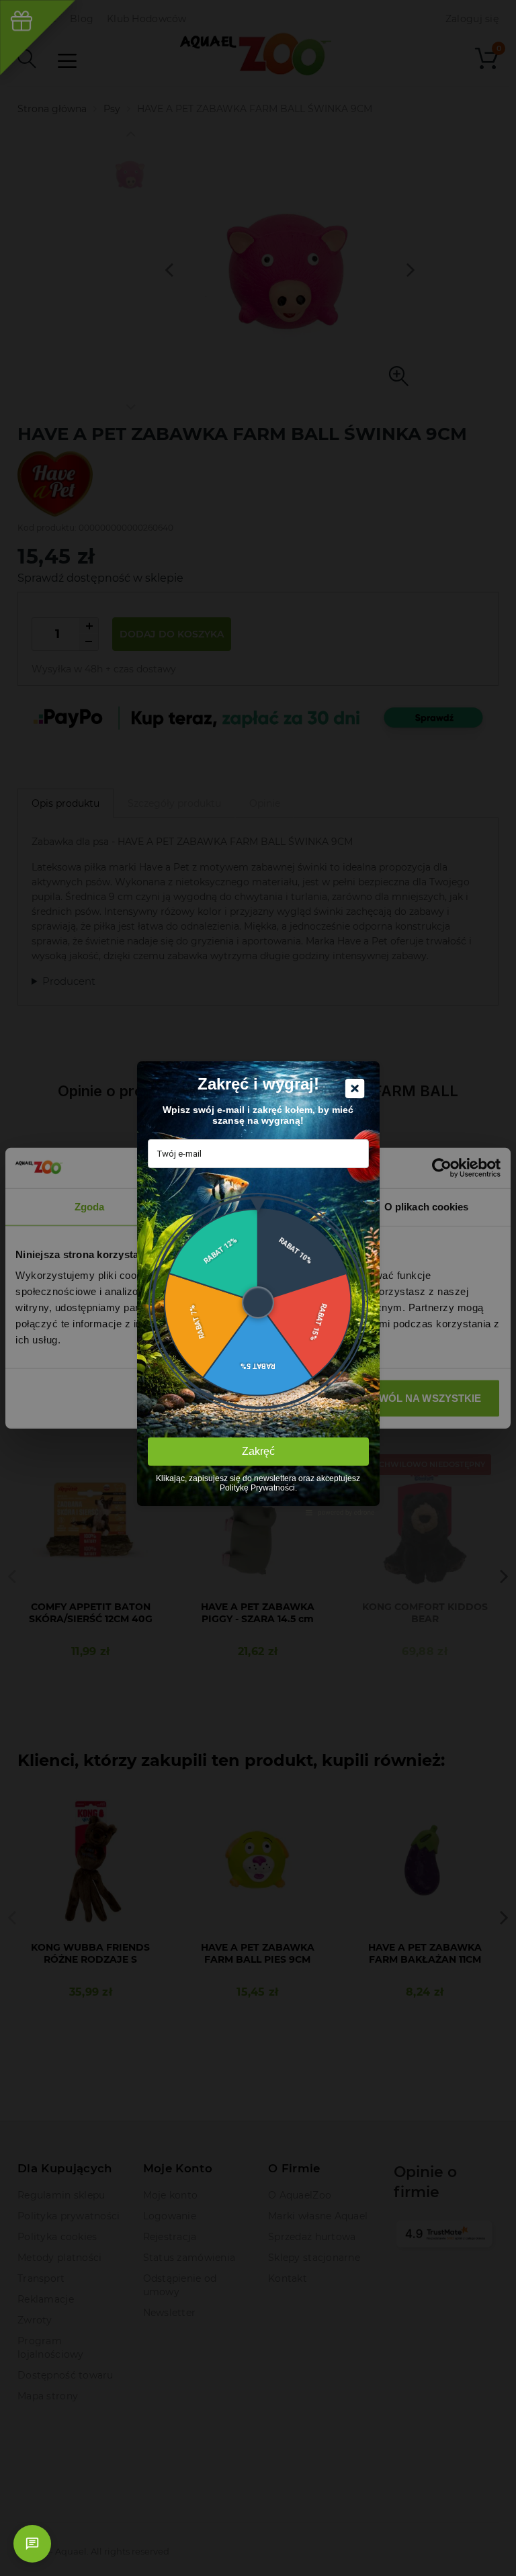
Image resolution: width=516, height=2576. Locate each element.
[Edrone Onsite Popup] (258, 1288)
